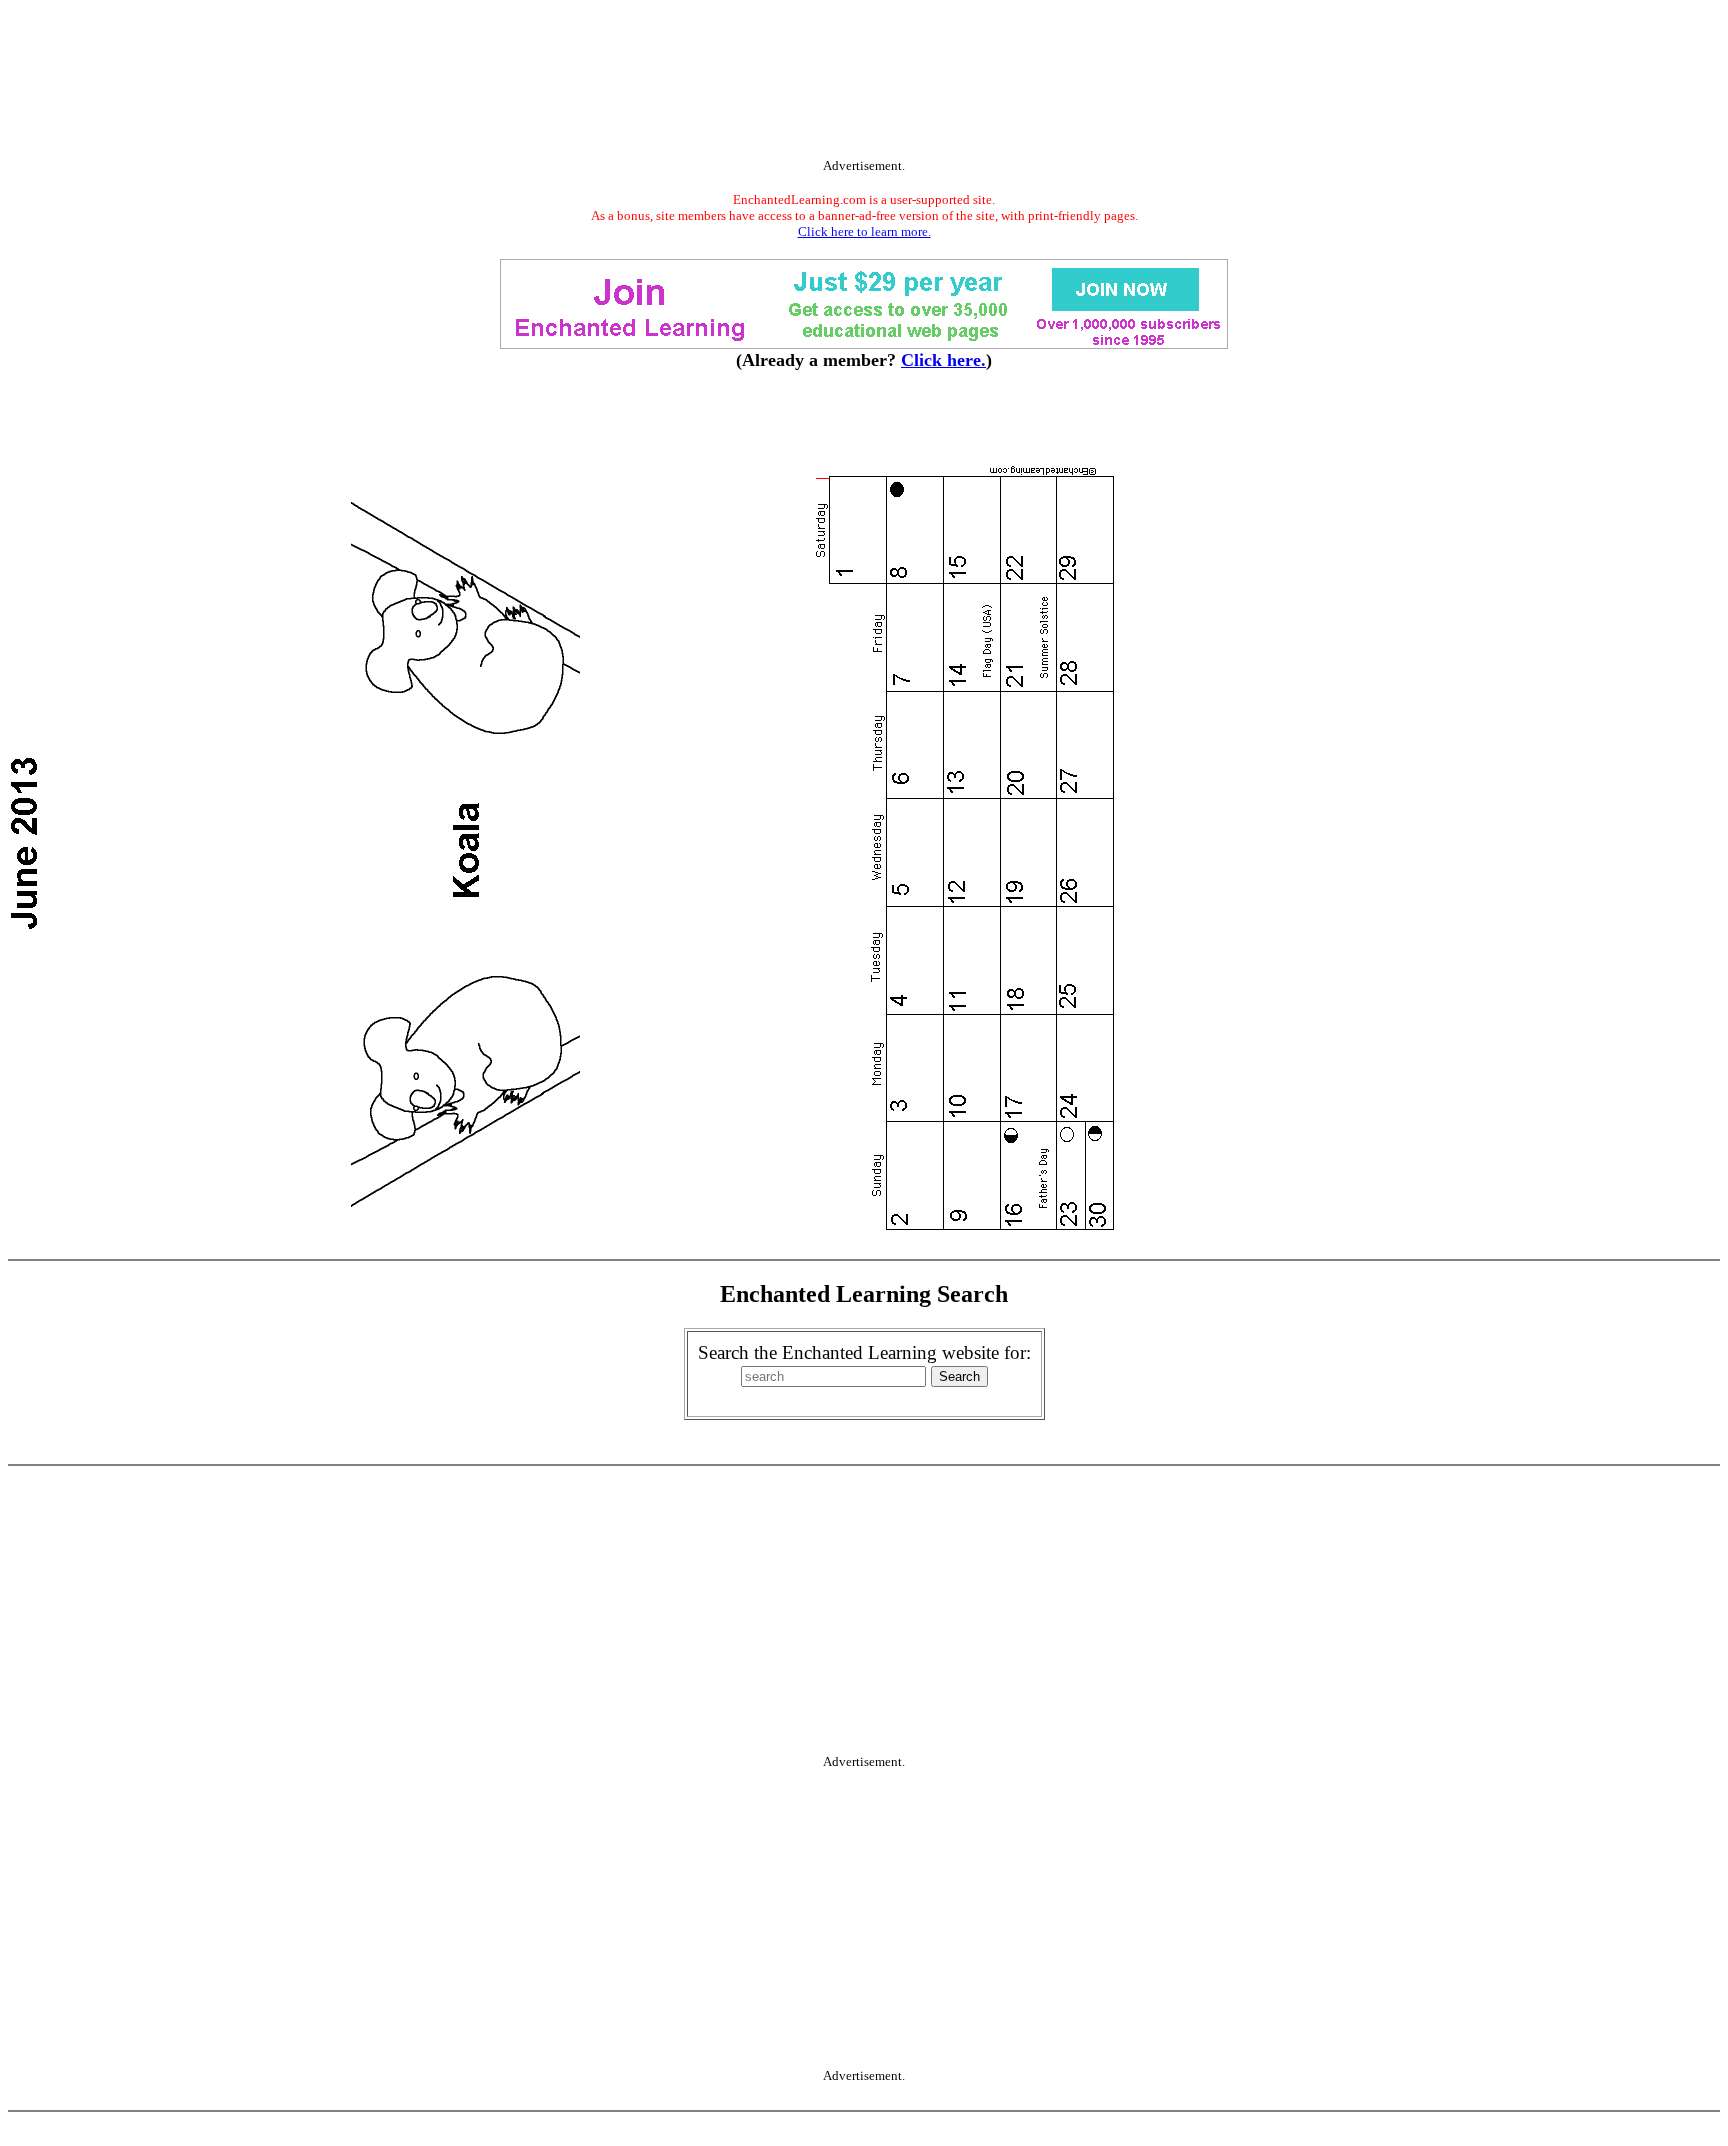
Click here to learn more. (864, 231)
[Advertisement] (864, 83)
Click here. (943, 360)
